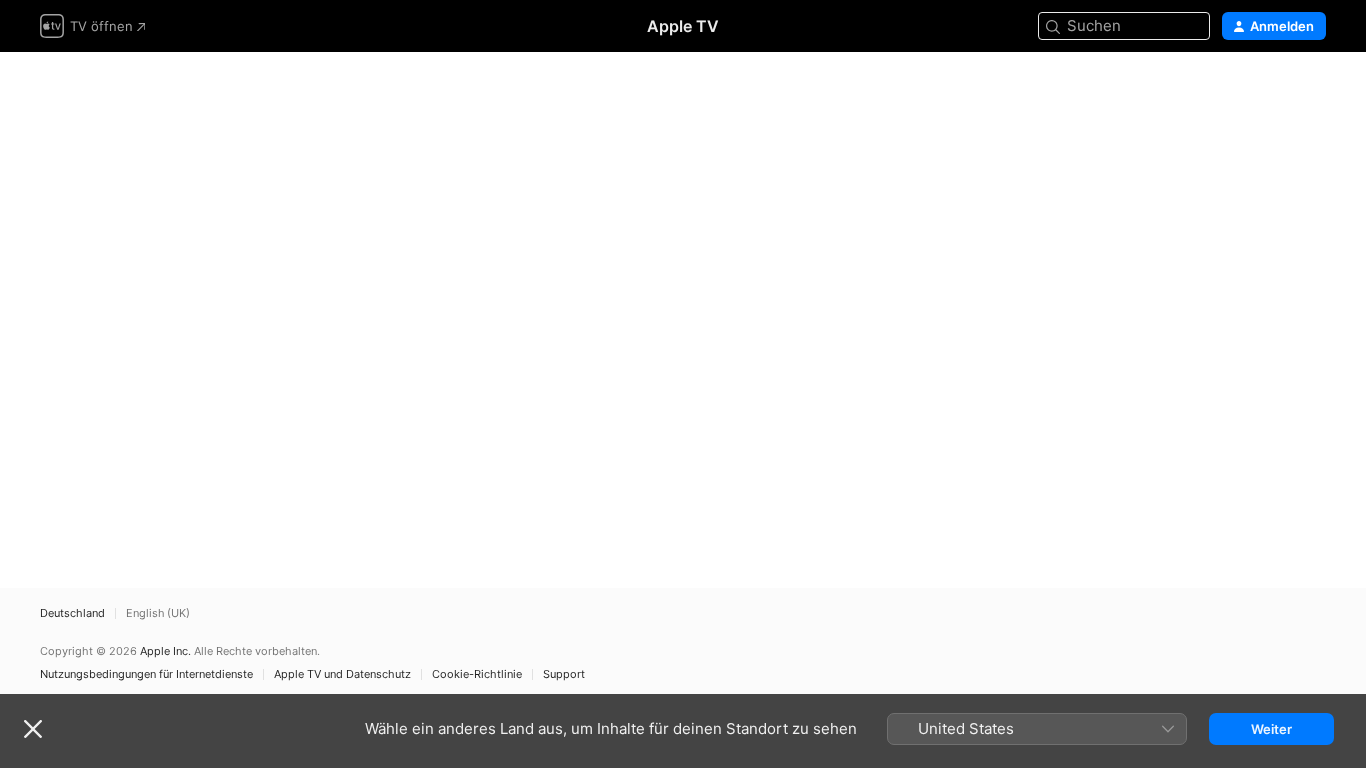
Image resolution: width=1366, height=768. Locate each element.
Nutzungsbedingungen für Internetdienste (146, 674)
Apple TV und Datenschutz (342, 674)
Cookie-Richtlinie (477, 674)
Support (564, 674)
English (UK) (158, 613)
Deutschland (72, 613)
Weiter (1271, 729)
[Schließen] (33, 729)
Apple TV (683, 26)
